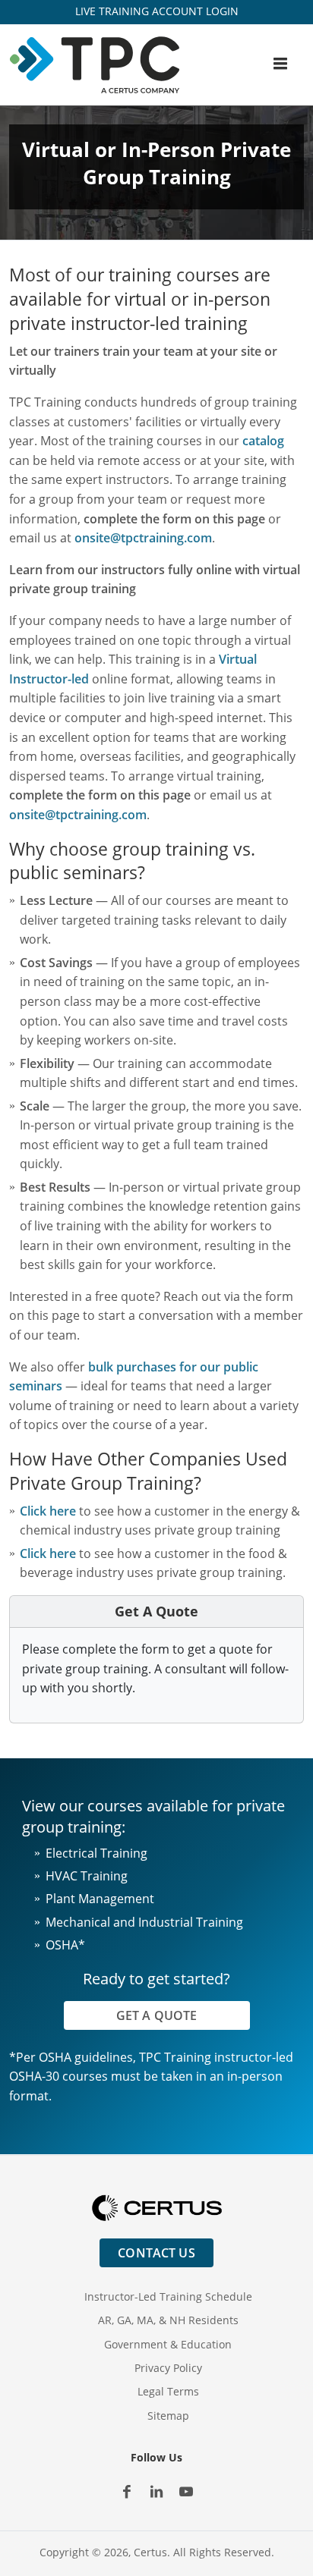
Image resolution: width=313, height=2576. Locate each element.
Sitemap (168, 2416)
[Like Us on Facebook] (127, 2492)
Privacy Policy (168, 2368)
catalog (263, 441)
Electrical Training (96, 1853)
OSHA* (65, 1945)
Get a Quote (157, 2015)
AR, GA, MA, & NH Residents (168, 2320)
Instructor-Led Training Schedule (168, 2296)
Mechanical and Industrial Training (144, 1922)
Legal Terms (168, 2391)
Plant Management (100, 1899)
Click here (48, 1511)
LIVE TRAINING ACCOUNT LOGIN (157, 11)
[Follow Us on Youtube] (187, 2492)
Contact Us (156, 2253)
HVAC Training (87, 1876)
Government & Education (168, 2344)
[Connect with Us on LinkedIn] (157, 2492)
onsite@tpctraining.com (143, 538)
